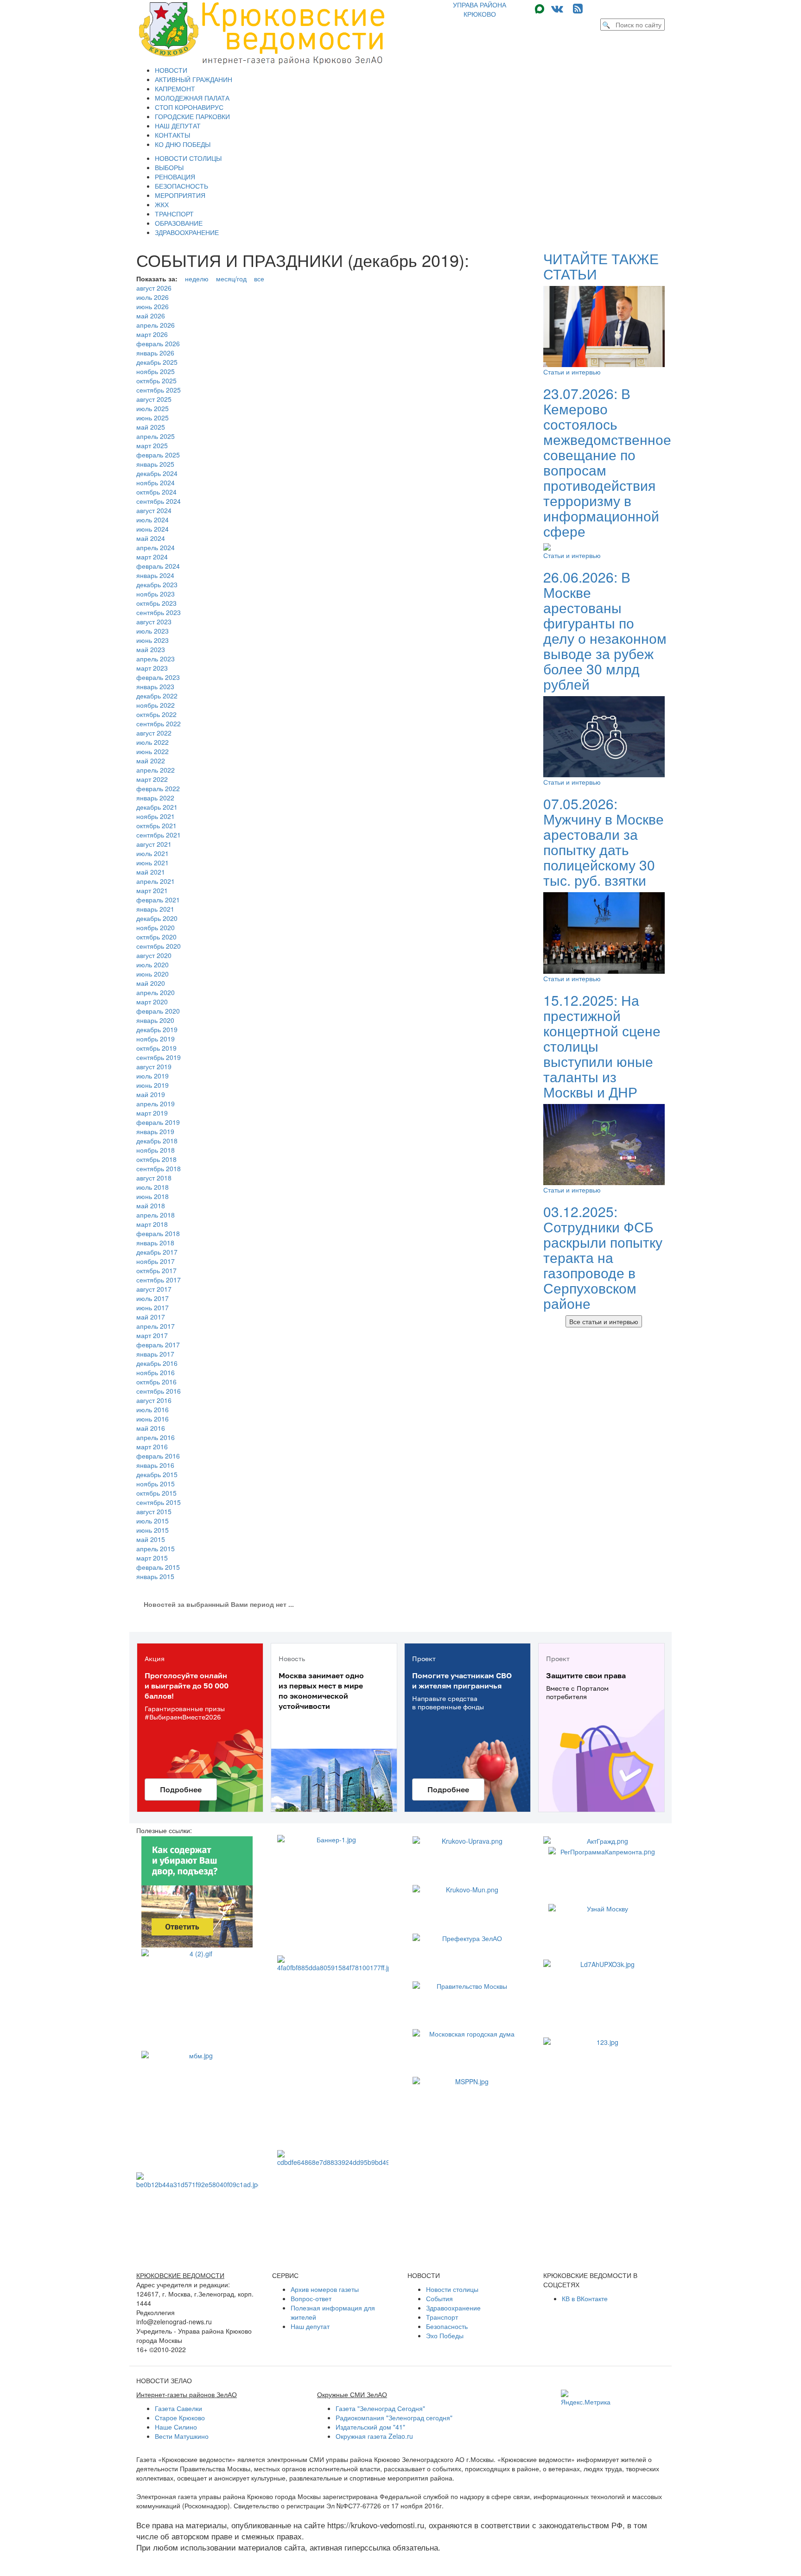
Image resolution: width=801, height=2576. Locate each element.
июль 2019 (153, 1076)
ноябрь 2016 (156, 1372)
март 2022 (152, 779)
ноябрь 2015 (156, 1484)
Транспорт (442, 2317)
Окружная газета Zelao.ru (374, 2436)
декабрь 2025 (157, 362)
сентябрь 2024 (159, 501)
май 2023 (151, 649)
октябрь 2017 (156, 1270)
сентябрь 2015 (159, 1502)
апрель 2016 (156, 1437)
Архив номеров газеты (325, 2289)
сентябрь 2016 (159, 1391)
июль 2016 (153, 1409)
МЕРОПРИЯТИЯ (180, 195)
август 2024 (154, 510)
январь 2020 (155, 1020)
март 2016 (152, 1447)
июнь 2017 (153, 1307)
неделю (197, 279)
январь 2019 (155, 1131)
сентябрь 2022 (159, 723)
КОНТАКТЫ (172, 135)
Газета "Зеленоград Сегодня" (380, 2408)
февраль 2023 (158, 677)
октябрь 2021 (156, 825)
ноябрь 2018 (156, 1150)
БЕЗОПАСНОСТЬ (181, 186)
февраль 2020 (158, 1011)
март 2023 (152, 668)
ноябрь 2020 (156, 927)
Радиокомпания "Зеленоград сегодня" (394, 2417)
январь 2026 (155, 353)
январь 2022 (155, 798)
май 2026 (151, 316)
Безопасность (447, 2326)
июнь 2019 (153, 1085)
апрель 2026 (156, 325)
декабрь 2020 (157, 918)
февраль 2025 (158, 455)
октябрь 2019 (156, 1048)
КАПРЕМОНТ (175, 89)
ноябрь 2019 (156, 1039)
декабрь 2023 (157, 584)
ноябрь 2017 (156, 1261)
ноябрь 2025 (156, 371)
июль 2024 (153, 520)
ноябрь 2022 (156, 705)
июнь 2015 (153, 1530)
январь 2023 (155, 686)
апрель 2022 (156, 770)
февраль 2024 (158, 566)
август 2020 (154, 955)
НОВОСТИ (171, 70)
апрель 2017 (156, 1326)
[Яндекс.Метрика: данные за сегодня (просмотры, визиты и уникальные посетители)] (586, 2398)
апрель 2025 (156, 436)
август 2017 (154, 1289)
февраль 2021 (158, 900)
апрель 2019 (156, 1104)
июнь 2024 (153, 529)
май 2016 (151, 1428)
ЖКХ (162, 204)
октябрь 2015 (156, 1493)
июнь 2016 (153, 1419)
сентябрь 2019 (159, 1057)
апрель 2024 (156, 547)
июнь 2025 (153, 418)
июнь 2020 (153, 974)
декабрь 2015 (157, 1474)
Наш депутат (310, 2326)
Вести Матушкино (182, 2436)
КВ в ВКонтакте (585, 2298)
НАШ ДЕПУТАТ (178, 126)
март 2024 (152, 557)
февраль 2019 (158, 1122)
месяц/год (231, 279)
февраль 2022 (158, 788)
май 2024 (151, 538)
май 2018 (151, 1206)
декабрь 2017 (157, 1252)
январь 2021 (155, 909)
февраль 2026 (158, 343)
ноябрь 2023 (156, 594)
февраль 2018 (158, 1233)
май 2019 (151, 1094)
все (259, 279)
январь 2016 (155, 1465)
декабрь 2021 (157, 807)
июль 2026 (153, 297)
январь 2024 (155, 575)
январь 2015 (155, 1576)
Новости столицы (452, 2289)
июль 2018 (153, 1187)
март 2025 (152, 445)
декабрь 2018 (157, 1141)
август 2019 (154, 1066)
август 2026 (154, 288)
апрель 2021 (156, 881)
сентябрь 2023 (159, 612)
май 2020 (151, 983)
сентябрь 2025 (159, 390)
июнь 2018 (153, 1196)
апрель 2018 (156, 1215)
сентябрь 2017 (159, 1280)
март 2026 (152, 334)
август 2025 (154, 399)
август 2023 (154, 622)
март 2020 (152, 1002)
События (439, 2298)
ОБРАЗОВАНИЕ (179, 223)
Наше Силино (176, 2427)
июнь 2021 (153, 863)
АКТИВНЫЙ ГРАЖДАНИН (194, 79)
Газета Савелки (178, 2408)
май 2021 (151, 872)
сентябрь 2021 (159, 835)
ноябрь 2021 (156, 816)
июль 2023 (153, 631)
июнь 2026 (153, 306)
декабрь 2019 (157, 1029)
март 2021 (152, 890)
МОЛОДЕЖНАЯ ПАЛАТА (192, 98)
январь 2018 (155, 1243)
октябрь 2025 (156, 381)
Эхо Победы (445, 2335)
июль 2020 (153, 964)
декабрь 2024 (157, 473)
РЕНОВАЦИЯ (175, 177)
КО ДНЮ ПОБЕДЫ (183, 144)
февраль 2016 (158, 1456)
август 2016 (154, 1400)
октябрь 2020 (156, 937)
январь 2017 (155, 1354)
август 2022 (154, 733)
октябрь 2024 (156, 492)
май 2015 (151, 1539)
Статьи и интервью (572, 372)
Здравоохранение (453, 2308)
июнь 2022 (153, 751)
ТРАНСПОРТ (174, 214)
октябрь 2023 (156, 603)
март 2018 (152, 1224)
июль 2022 (153, 742)
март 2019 (152, 1113)
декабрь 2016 (157, 1363)
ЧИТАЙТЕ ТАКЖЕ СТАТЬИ (601, 266)
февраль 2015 (158, 1567)
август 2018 (154, 1178)
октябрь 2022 (156, 714)
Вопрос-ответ (311, 2298)
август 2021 (154, 844)
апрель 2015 (156, 1548)
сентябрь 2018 (159, 1168)
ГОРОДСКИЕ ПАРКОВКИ (192, 116)
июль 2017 (153, 1298)
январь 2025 (155, 464)
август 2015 (154, 1511)
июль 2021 (153, 853)
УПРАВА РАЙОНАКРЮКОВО (480, 9)
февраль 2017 (158, 1345)
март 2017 (152, 1335)
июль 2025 (153, 408)
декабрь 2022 (157, 696)
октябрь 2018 (156, 1159)
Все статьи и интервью (604, 1321)
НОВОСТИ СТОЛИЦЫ (188, 158)
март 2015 (152, 1558)
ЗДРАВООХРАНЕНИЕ (187, 232)
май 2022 (151, 761)
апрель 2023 (156, 659)
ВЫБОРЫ (169, 167)
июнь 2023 (153, 640)
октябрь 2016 (156, 1382)
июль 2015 (153, 1521)
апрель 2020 (156, 992)
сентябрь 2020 (159, 946)
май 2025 (151, 427)
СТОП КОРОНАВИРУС (189, 107)
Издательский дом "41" (370, 2427)
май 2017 (151, 1317)
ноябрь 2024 (156, 482)
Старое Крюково (180, 2417)
